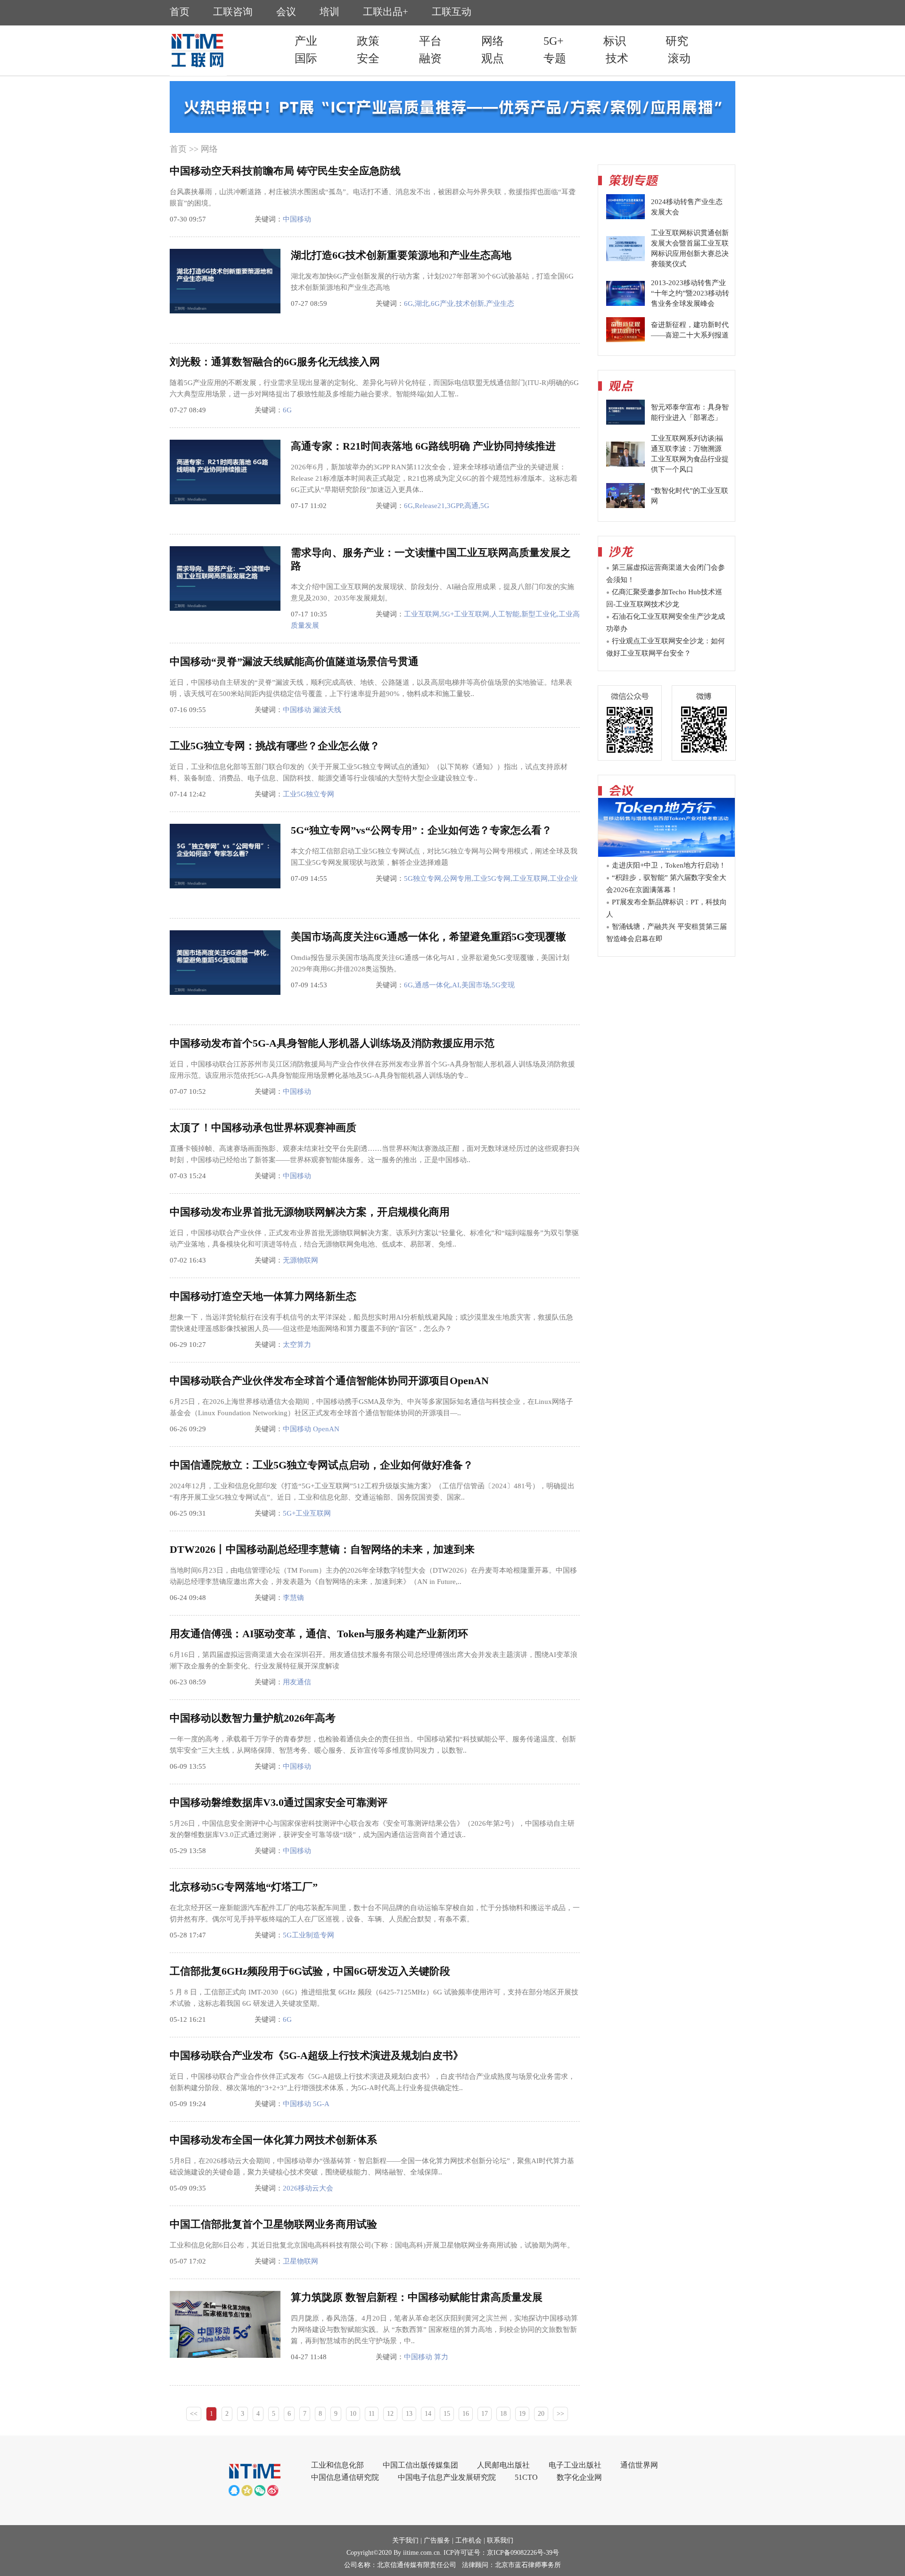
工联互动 (452, 12)
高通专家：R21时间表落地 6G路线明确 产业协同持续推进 (423, 446)
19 (522, 2414)
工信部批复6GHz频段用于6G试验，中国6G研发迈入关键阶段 (310, 1971)
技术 (617, 58)
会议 (286, 12)
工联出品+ (386, 12)
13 (409, 2414)
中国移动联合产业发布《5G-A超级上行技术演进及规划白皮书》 (317, 2055)
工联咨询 (233, 12)
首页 (180, 12)
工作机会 (469, 2540)
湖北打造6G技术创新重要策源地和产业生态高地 (401, 255)
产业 (306, 41)
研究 (677, 41)
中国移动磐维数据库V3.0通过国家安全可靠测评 (279, 1802)
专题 (555, 58)
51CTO (526, 2477)
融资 (430, 58)
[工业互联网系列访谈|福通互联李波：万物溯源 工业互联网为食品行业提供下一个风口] (625, 464)
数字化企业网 (579, 2477)
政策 (368, 41)
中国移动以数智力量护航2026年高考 (253, 1718)
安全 (368, 58)
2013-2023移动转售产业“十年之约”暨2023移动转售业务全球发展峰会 (690, 293)
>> (560, 2414)
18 (503, 2414)
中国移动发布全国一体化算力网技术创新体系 (273, 2140)
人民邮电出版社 (503, 2465)
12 (390, 2414)
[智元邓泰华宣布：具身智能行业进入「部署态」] (625, 422)
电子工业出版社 (575, 2465)
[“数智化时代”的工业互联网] (625, 506)
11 (372, 2414)
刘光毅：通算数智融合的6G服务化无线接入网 (275, 362)
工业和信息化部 (337, 2465)
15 (447, 2414)
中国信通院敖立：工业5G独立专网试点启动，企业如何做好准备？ (321, 1465)
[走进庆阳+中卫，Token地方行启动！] (666, 854)
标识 (615, 41)
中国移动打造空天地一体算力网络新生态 (263, 1296)
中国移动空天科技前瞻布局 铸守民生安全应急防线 (285, 171)
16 (466, 2414)
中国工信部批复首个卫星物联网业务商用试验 (273, 2224)
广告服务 (437, 2540)
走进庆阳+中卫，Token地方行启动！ (669, 865)
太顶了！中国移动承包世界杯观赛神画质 (263, 1128)
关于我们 (405, 2540)
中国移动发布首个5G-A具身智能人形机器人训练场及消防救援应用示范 (332, 1043)
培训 (329, 12)
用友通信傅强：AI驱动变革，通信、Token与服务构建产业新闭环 (319, 1634)
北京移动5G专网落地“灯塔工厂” (244, 1887)
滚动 (679, 58)
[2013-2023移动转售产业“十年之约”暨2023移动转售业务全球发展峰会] (625, 304)
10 (353, 2414)
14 (428, 2414)
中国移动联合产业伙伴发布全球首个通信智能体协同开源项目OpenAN (329, 1381)
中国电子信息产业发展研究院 (447, 2477)
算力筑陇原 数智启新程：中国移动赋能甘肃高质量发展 (417, 2297)
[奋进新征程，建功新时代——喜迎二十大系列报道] (625, 340)
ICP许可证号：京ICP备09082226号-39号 (501, 2553)
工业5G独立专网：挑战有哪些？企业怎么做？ (275, 746)
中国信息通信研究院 (345, 2477)
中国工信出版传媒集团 (420, 2465)
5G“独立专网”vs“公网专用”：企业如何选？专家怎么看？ (421, 830)
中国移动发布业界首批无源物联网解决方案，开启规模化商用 (310, 1212)
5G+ (554, 41)
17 (485, 2414)
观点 (493, 58)
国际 (306, 58)
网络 (493, 41)
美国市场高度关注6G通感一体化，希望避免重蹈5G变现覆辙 (428, 937)
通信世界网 (639, 2465)
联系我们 (500, 2540)
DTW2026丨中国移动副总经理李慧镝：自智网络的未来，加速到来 (322, 1549)
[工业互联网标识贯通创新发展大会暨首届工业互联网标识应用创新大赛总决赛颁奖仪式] (625, 259)
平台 (430, 41)
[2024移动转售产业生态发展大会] (625, 217)
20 (541, 2414)
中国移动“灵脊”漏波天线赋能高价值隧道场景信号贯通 (294, 661)
